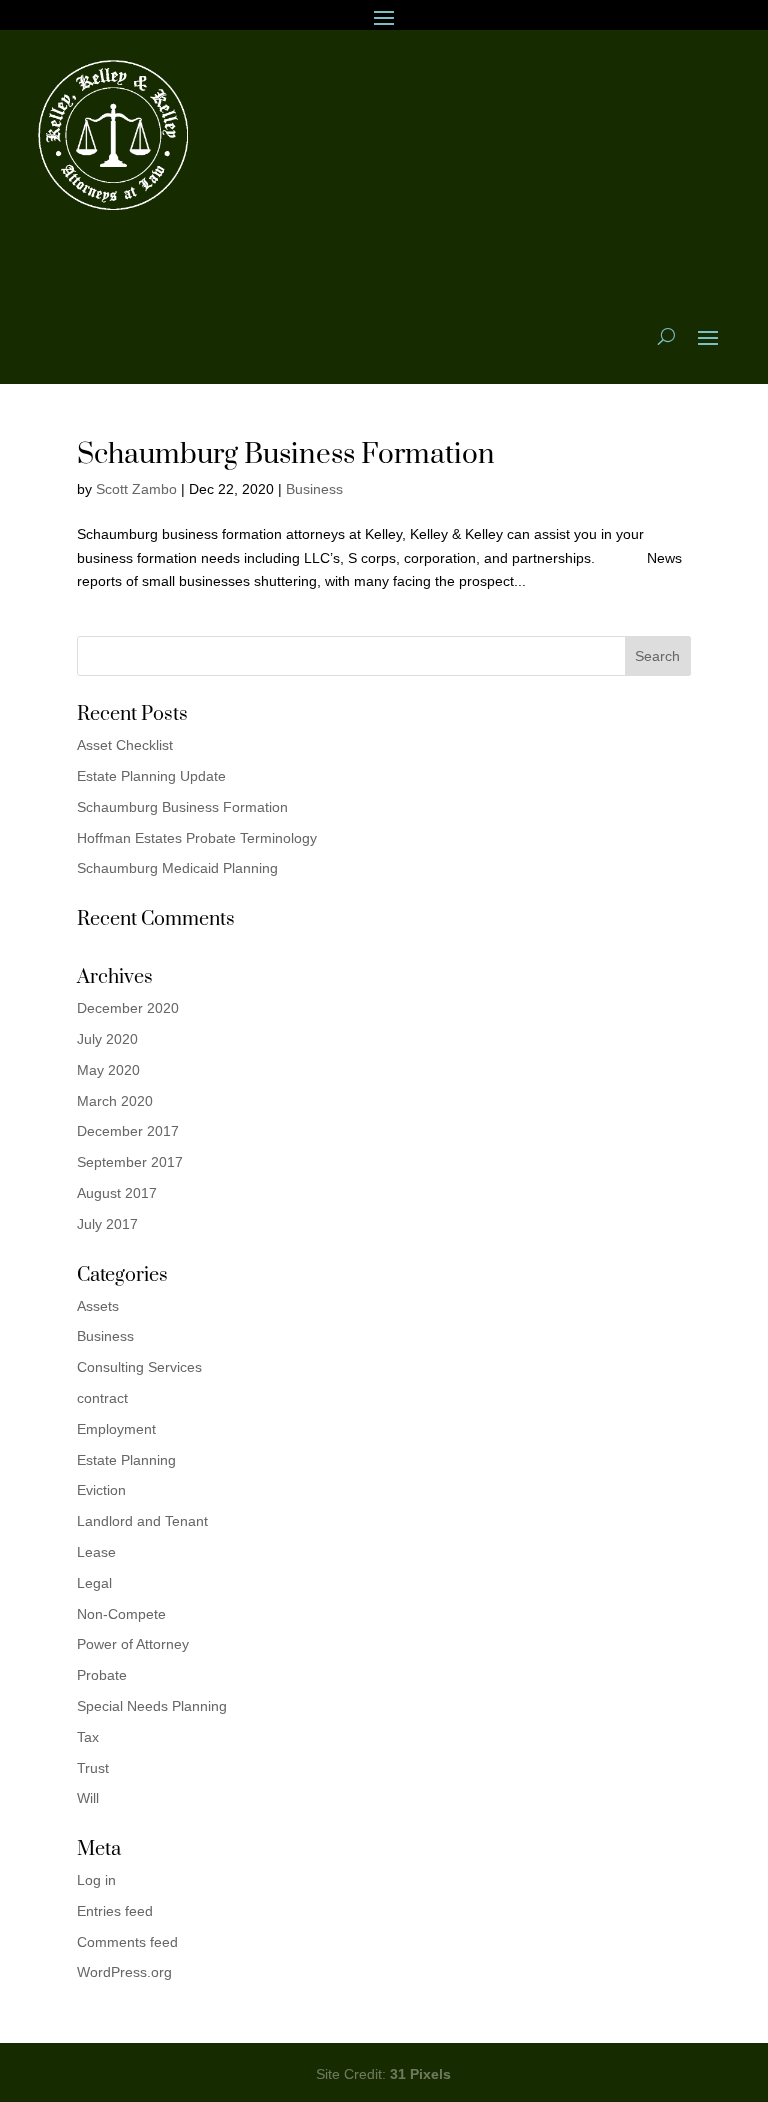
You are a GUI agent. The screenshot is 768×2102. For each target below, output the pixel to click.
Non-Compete (121, 1614)
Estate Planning (126, 1460)
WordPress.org (124, 1972)
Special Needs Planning (152, 1706)
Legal (94, 1583)
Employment (116, 1429)
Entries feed (115, 1911)
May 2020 (108, 1070)
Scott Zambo (136, 489)
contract (102, 1398)
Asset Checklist (125, 745)
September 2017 (130, 1162)
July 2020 (107, 1039)
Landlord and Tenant (142, 1521)
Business (314, 489)
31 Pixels (420, 2074)
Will (88, 1798)
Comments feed (127, 1942)
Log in (96, 1880)
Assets (98, 1306)
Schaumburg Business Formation (286, 454)
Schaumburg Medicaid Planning (177, 868)
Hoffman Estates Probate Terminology (197, 838)
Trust (93, 1768)
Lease (96, 1552)
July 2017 (107, 1224)
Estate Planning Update (151, 776)
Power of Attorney (133, 1644)
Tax (88, 1737)
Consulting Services (139, 1367)
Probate (102, 1675)
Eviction (101, 1490)
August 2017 (117, 1193)
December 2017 (128, 1131)
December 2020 (128, 1008)
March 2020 (115, 1101)
